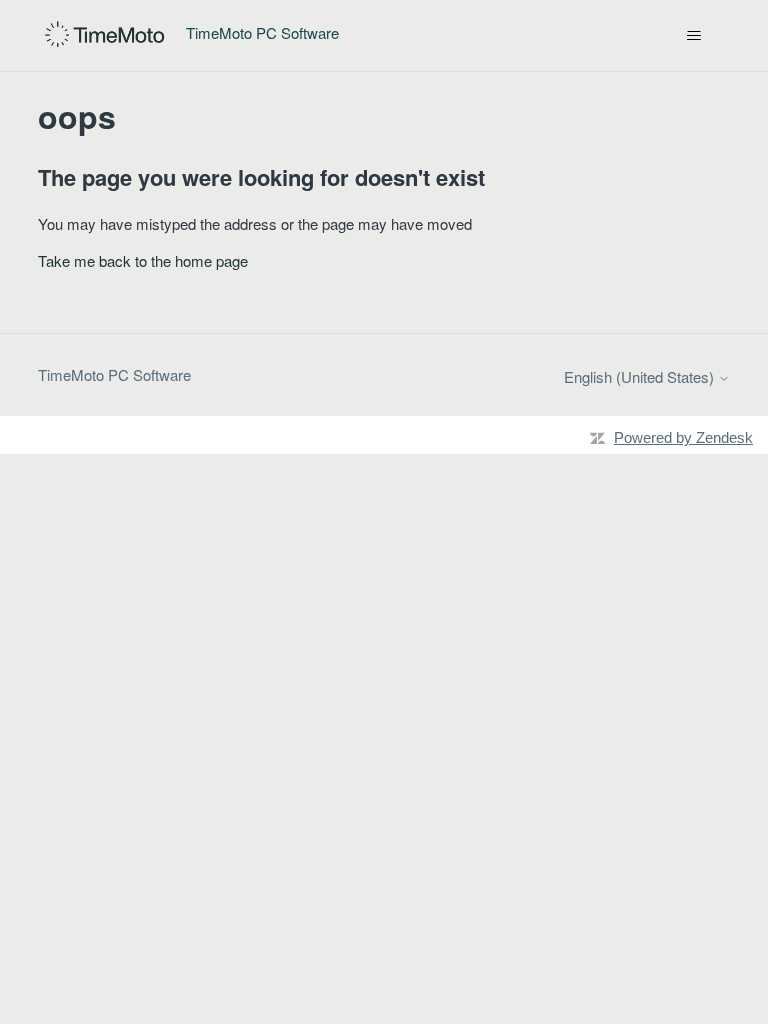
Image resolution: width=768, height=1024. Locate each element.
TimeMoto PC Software (114, 374)
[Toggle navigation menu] (694, 36)
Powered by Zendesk (683, 437)
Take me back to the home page (143, 260)
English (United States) (641, 376)
